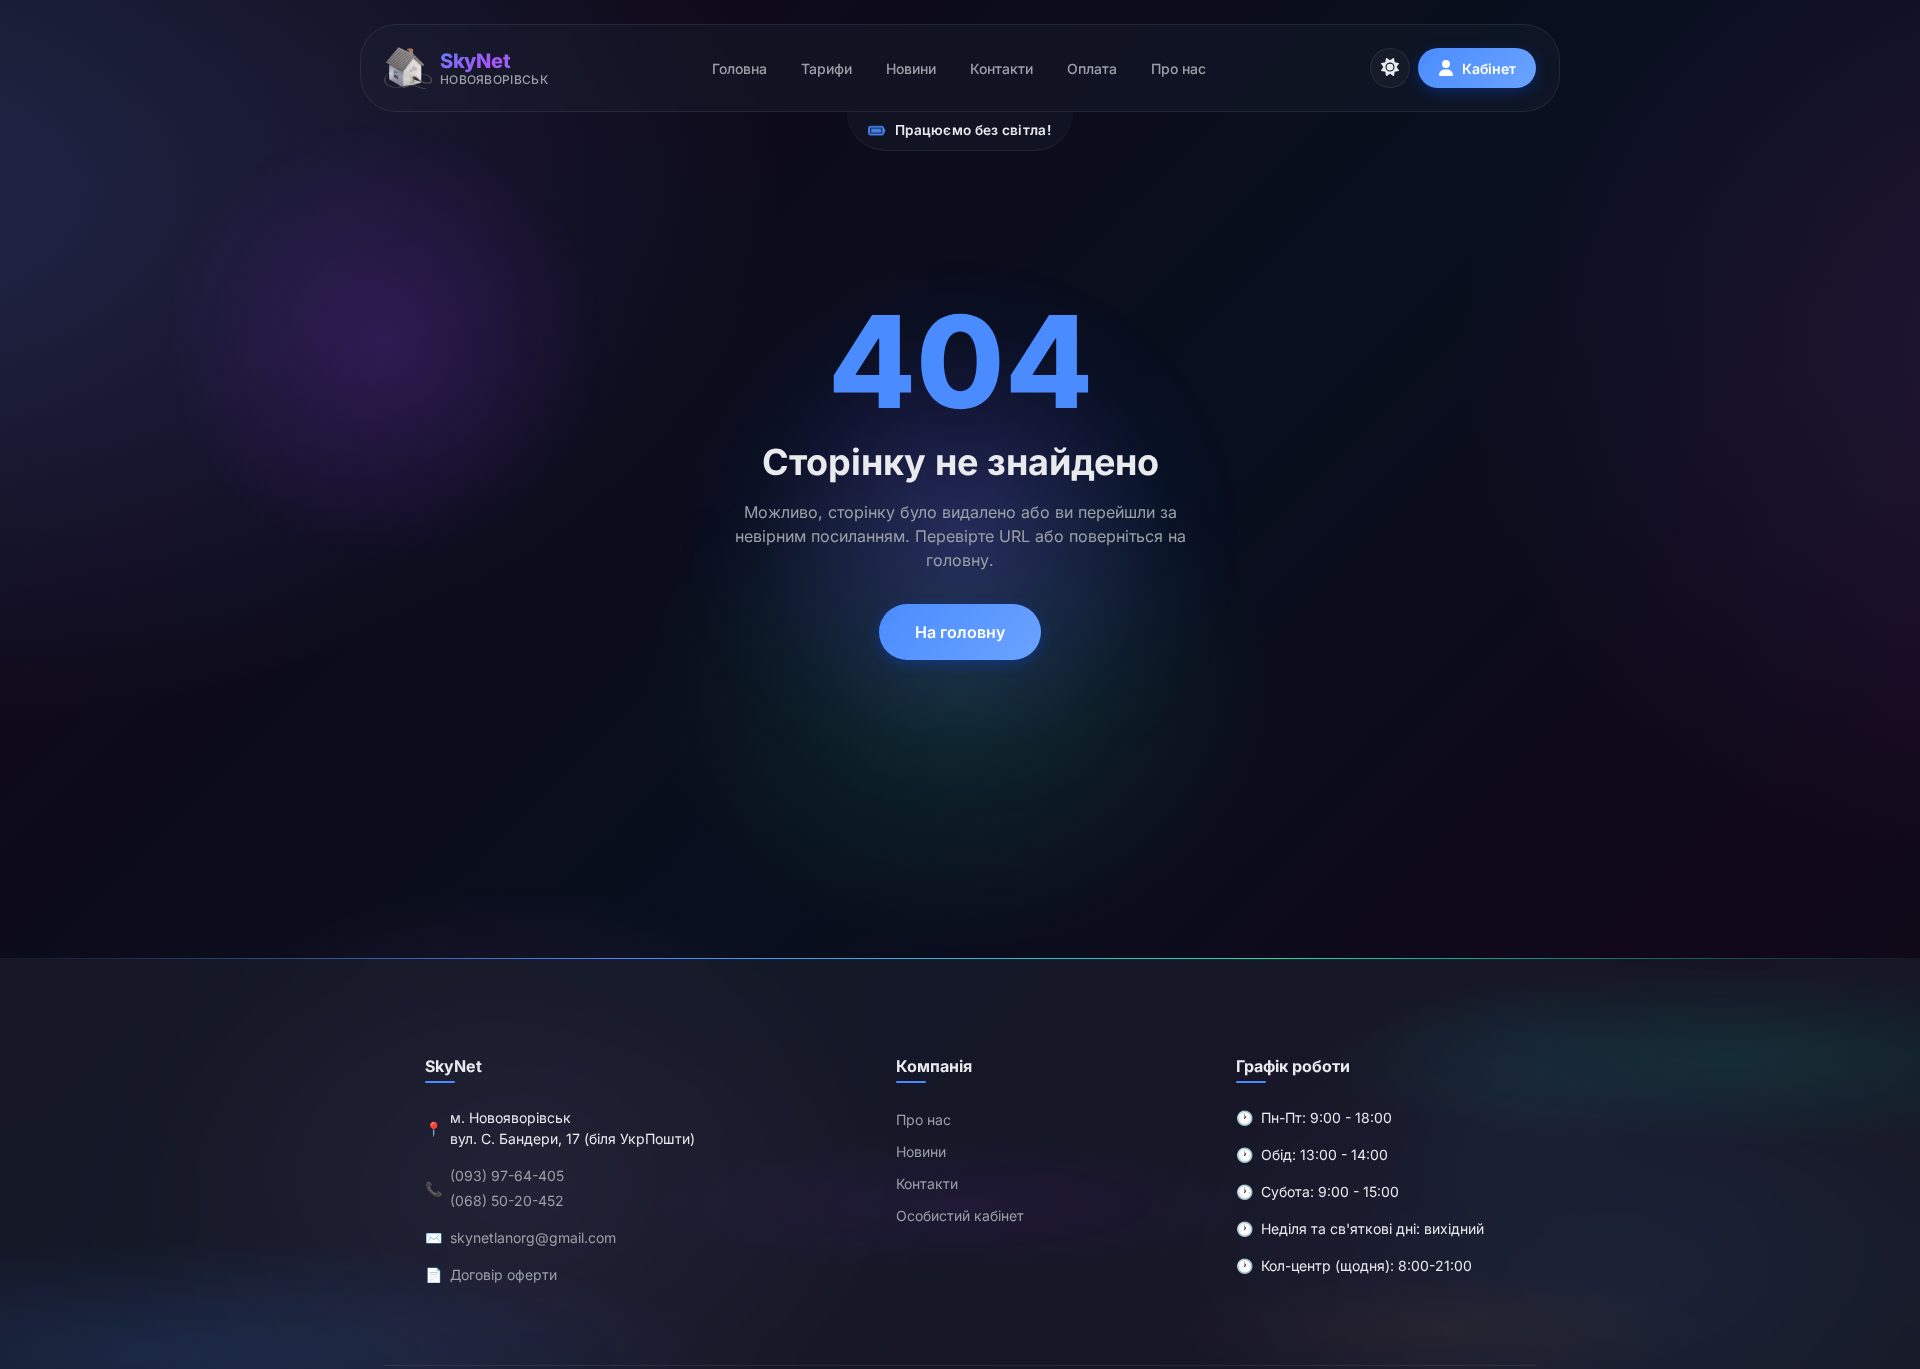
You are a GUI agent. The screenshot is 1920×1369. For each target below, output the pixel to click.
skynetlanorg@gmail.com (533, 1238)
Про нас (1178, 68)
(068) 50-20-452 (507, 1201)
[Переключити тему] (1390, 68)
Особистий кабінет (960, 1216)
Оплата (1092, 68)
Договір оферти (503, 1275)
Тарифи (826, 68)
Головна (739, 68)
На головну (960, 632)
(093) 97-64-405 (507, 1176)
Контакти (1001, 68)
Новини (911, 68)
